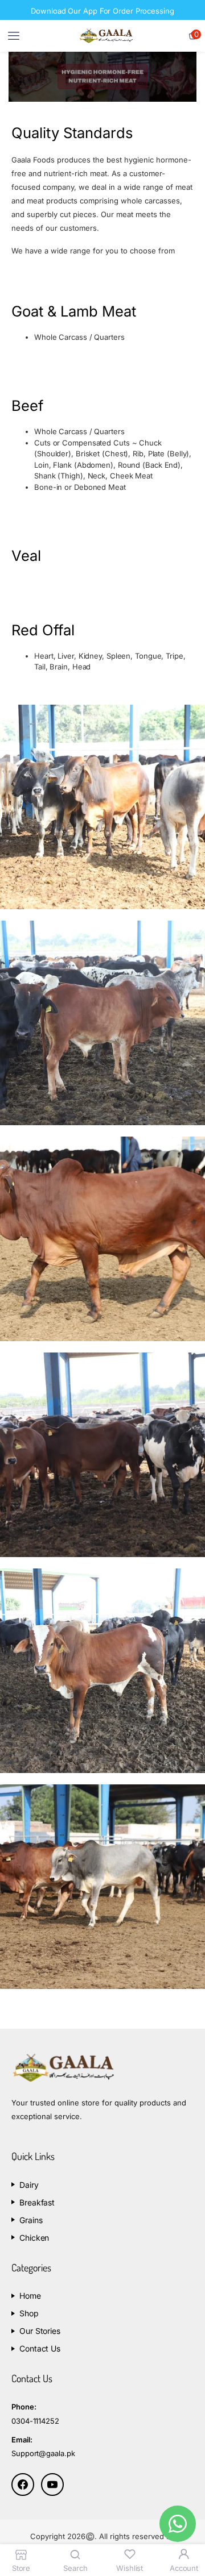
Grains (31, 2220)
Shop (29, 2313)
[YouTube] (52, 2485)
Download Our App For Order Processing (102, 11)
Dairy (29, 2185)
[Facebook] (23, 2485)
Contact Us (40, 2348)
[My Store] (106, 36)
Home (30, 2296)
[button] (193, 36)
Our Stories (40, 2331)
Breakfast (37, 2202)
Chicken (34, 2238)
